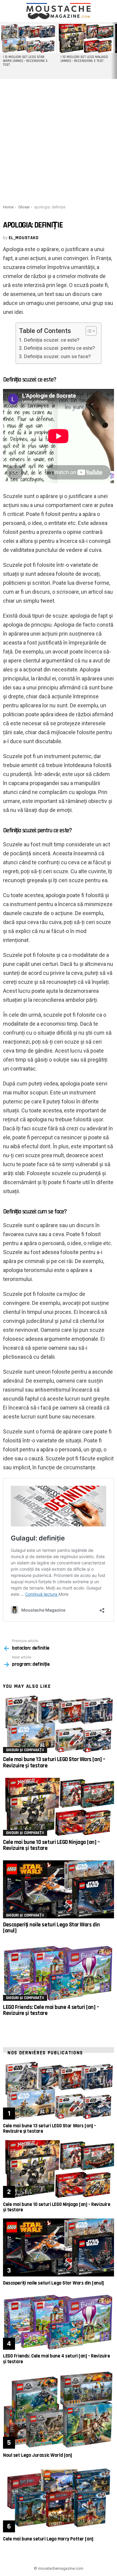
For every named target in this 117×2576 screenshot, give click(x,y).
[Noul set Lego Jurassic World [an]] (58, 2409)
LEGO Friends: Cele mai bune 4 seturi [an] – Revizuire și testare (51, 2010)
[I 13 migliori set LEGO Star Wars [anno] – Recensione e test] (28, 38)
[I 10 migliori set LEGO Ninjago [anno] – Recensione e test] (85, 38)
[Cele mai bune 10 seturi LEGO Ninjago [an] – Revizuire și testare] (58, 1807)
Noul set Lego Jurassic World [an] (37, 2455)
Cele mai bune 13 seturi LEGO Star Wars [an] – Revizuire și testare (54, 1762)
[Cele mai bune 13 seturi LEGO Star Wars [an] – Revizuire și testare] (58, 1724)
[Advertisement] (58, 141)
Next (114, 51)
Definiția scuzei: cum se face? (57, 356)
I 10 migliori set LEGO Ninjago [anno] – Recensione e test (84, 59)
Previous (3, 51)
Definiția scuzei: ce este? (52, 340)
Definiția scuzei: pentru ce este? (59, 348)
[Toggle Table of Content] (88, 331)
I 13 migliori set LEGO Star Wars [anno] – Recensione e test (25, 61)
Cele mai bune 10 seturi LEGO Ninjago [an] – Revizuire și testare (51, 1845)
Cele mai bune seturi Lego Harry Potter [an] (48, 2539)
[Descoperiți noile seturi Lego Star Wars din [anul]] (58, 1889)
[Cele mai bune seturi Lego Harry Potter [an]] (58, 2498)
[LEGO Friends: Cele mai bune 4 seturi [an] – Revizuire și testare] (58, 1972)
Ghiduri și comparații (25, 1750)
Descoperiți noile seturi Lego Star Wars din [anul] (51, 1928)
